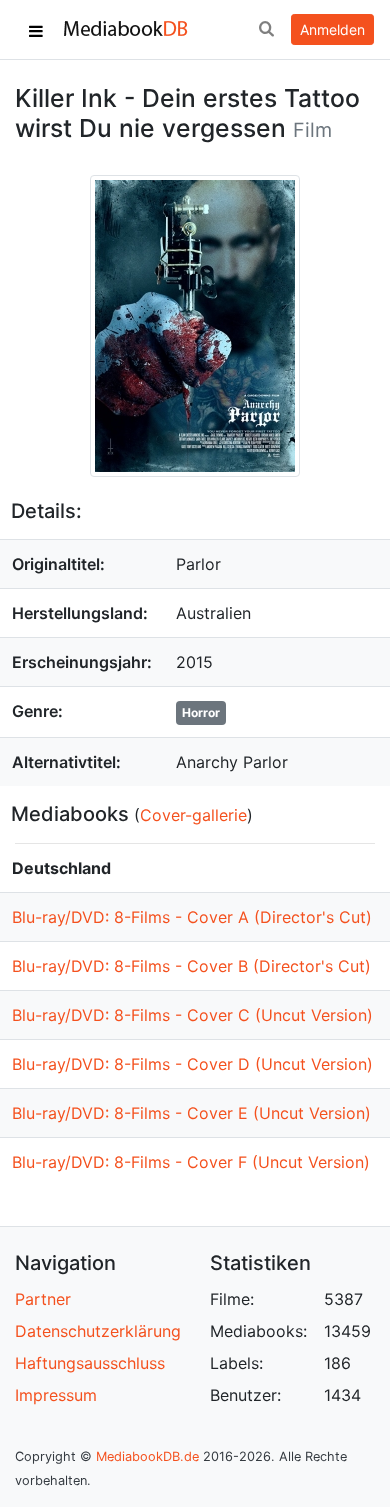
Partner (43, 1299)
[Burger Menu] (36, 30)
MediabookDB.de (147, 1456)
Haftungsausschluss (90, 1363)
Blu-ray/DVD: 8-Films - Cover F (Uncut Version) (191, 1162)
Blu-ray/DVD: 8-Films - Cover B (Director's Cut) (191, 966)
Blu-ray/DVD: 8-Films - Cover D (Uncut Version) (192, 1064)
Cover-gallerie (193, 815)
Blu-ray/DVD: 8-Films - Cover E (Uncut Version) (191, 1113)
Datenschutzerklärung (98, 1331)
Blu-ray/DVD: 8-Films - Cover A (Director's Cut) (192, 917)
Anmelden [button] (332, 29)
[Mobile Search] (266, 30)
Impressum (56, 1395)
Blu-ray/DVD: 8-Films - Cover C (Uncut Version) (192, 1015)
